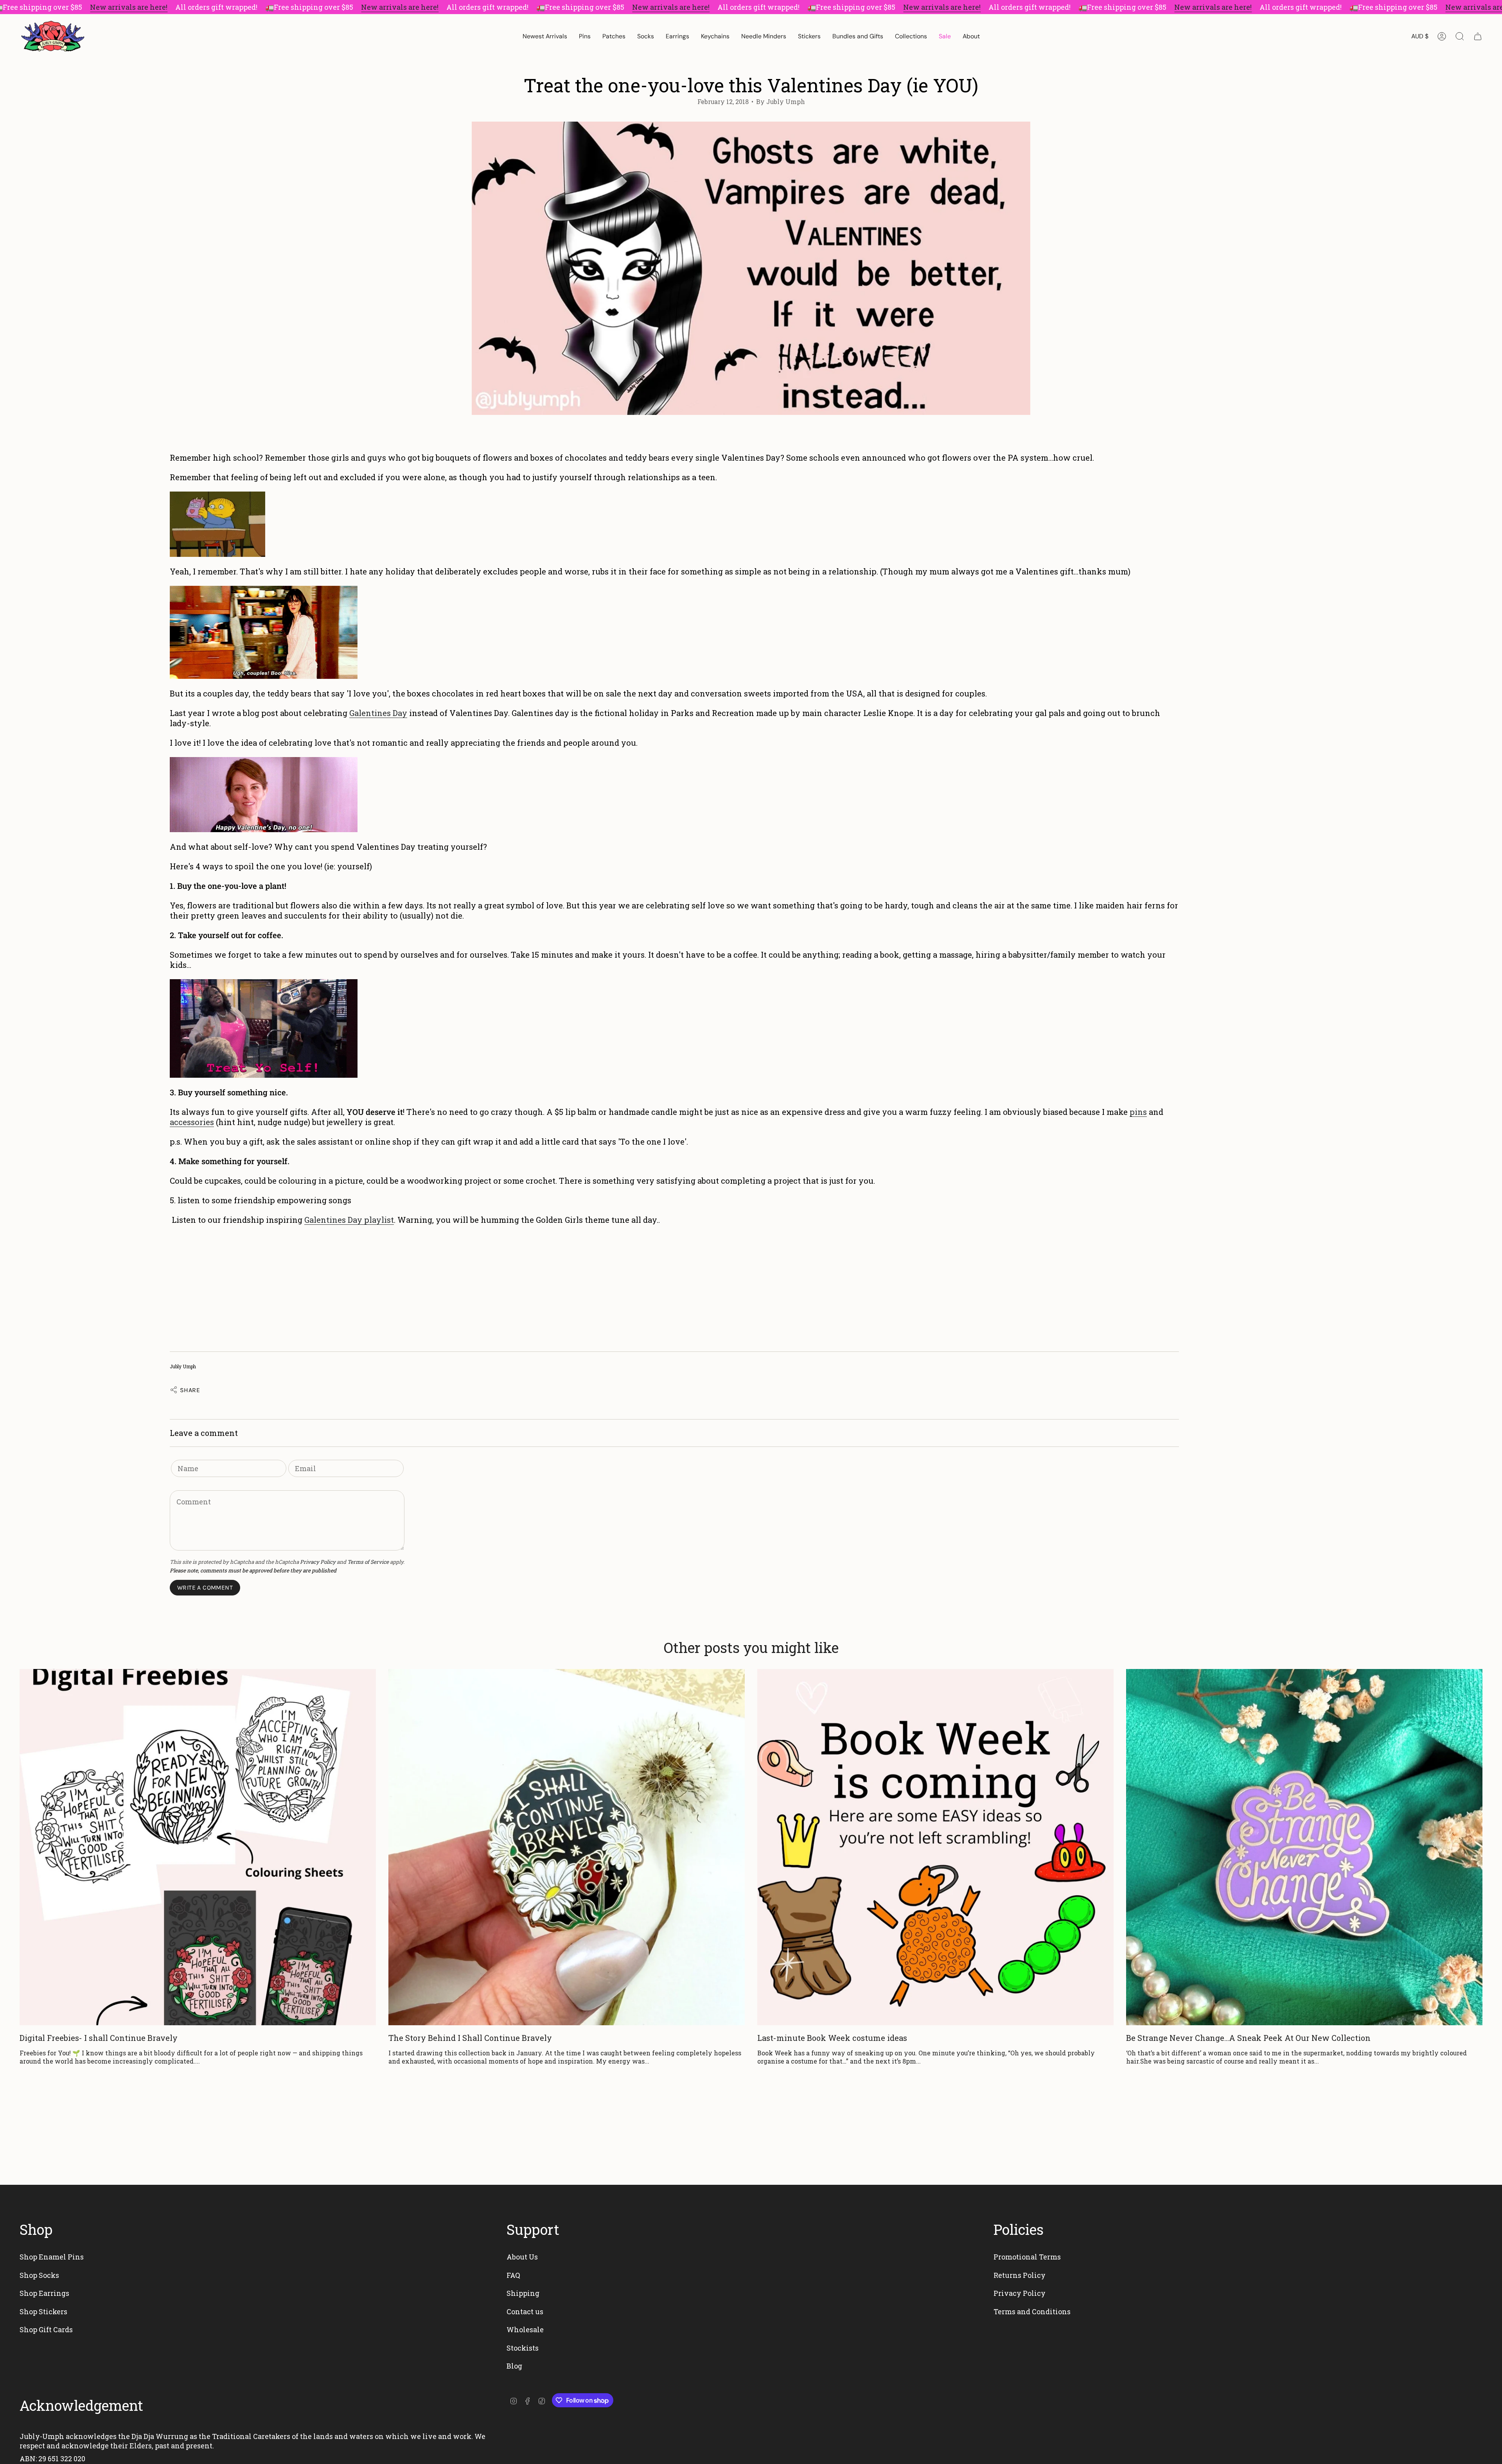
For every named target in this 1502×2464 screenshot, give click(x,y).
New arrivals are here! (129, 7)
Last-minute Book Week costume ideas (832, 2038)
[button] (585, 36)
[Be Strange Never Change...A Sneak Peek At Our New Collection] (1304, 1847)
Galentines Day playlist (349, 1220)
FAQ (513, 2275)
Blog (514, 2366)
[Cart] (1478, 36)
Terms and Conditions (1032, 2311)
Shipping (523, 2293)
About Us (522, 2257)
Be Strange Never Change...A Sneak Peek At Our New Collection (1248, 2038)
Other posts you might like (751, 1647)
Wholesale (525, 2329)
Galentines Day (378, 713)
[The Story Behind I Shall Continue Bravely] (567, 1847)
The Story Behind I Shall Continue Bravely (470, 2038)
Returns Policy (1020, 2275)
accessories (192, 1122)
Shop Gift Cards (46, 2329)
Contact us (525, 2311)
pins (1138, 1112)
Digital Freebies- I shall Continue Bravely (99, 2038)
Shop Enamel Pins (52, 2257)
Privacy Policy (318, 1562)
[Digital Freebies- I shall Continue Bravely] (198, 1847)
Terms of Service (368, 1562)
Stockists (523, 2348)
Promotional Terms (1027, 2257)
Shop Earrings (44, 2293)
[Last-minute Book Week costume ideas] (935, 1847)
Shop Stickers (43, 2311)
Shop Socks (39, 2275)
